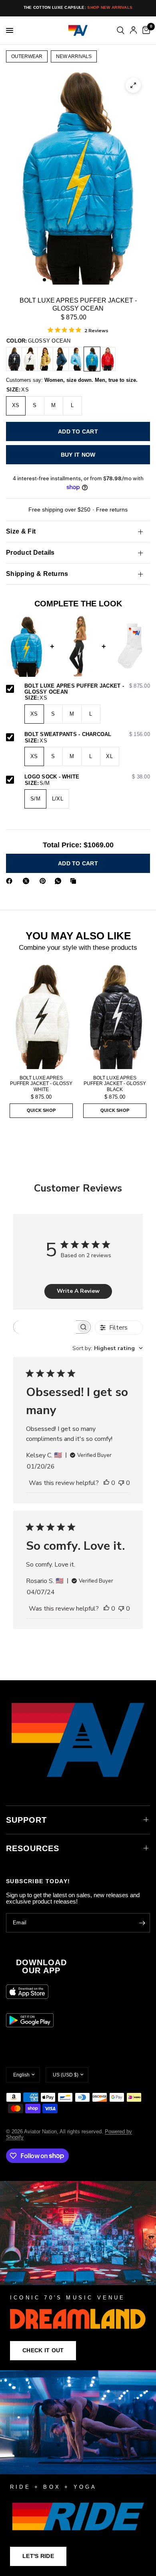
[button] (43, 2351)
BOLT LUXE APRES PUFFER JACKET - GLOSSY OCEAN (87, 689)
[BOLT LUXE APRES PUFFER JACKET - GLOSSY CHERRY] (108, 359)
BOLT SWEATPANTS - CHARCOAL (87, 734)
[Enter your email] (142, 1923)
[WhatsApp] (60, 881)
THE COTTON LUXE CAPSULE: (78, 7)
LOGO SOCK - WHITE (87, 777)
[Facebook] (11, 881)
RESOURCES (33, 1848)
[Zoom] (133, 85)
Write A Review (78, 1291)
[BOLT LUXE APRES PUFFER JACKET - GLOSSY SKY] (76, 359)
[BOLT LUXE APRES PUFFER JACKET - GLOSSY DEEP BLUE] (61, 359)
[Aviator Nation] (78, 2276)
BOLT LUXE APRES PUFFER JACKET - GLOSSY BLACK (115, 1083)
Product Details (30, 553)
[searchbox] (45, 1327)
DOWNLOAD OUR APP (41, 1966)
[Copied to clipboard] (75, 881)
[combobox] (108, 1348)
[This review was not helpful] (121, 1483)
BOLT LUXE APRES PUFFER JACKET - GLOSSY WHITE (41, 1083)
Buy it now (78, 455)
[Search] (121, 30)
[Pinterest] (44, 881)
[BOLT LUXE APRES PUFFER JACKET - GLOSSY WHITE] (30, 359)
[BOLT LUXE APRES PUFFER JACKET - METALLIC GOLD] (45, 359)
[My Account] (133, 30)
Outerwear (27, 56)
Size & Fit (21, 531)
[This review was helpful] (106, 1483)
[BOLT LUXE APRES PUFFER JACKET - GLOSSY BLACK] (14, 359)
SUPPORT (26, 1820)
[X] (28, 881)
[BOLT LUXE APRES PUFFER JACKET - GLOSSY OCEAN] (92, 359)
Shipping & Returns (37, 574)
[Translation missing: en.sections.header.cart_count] (145, 30)
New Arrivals (74, 56)
